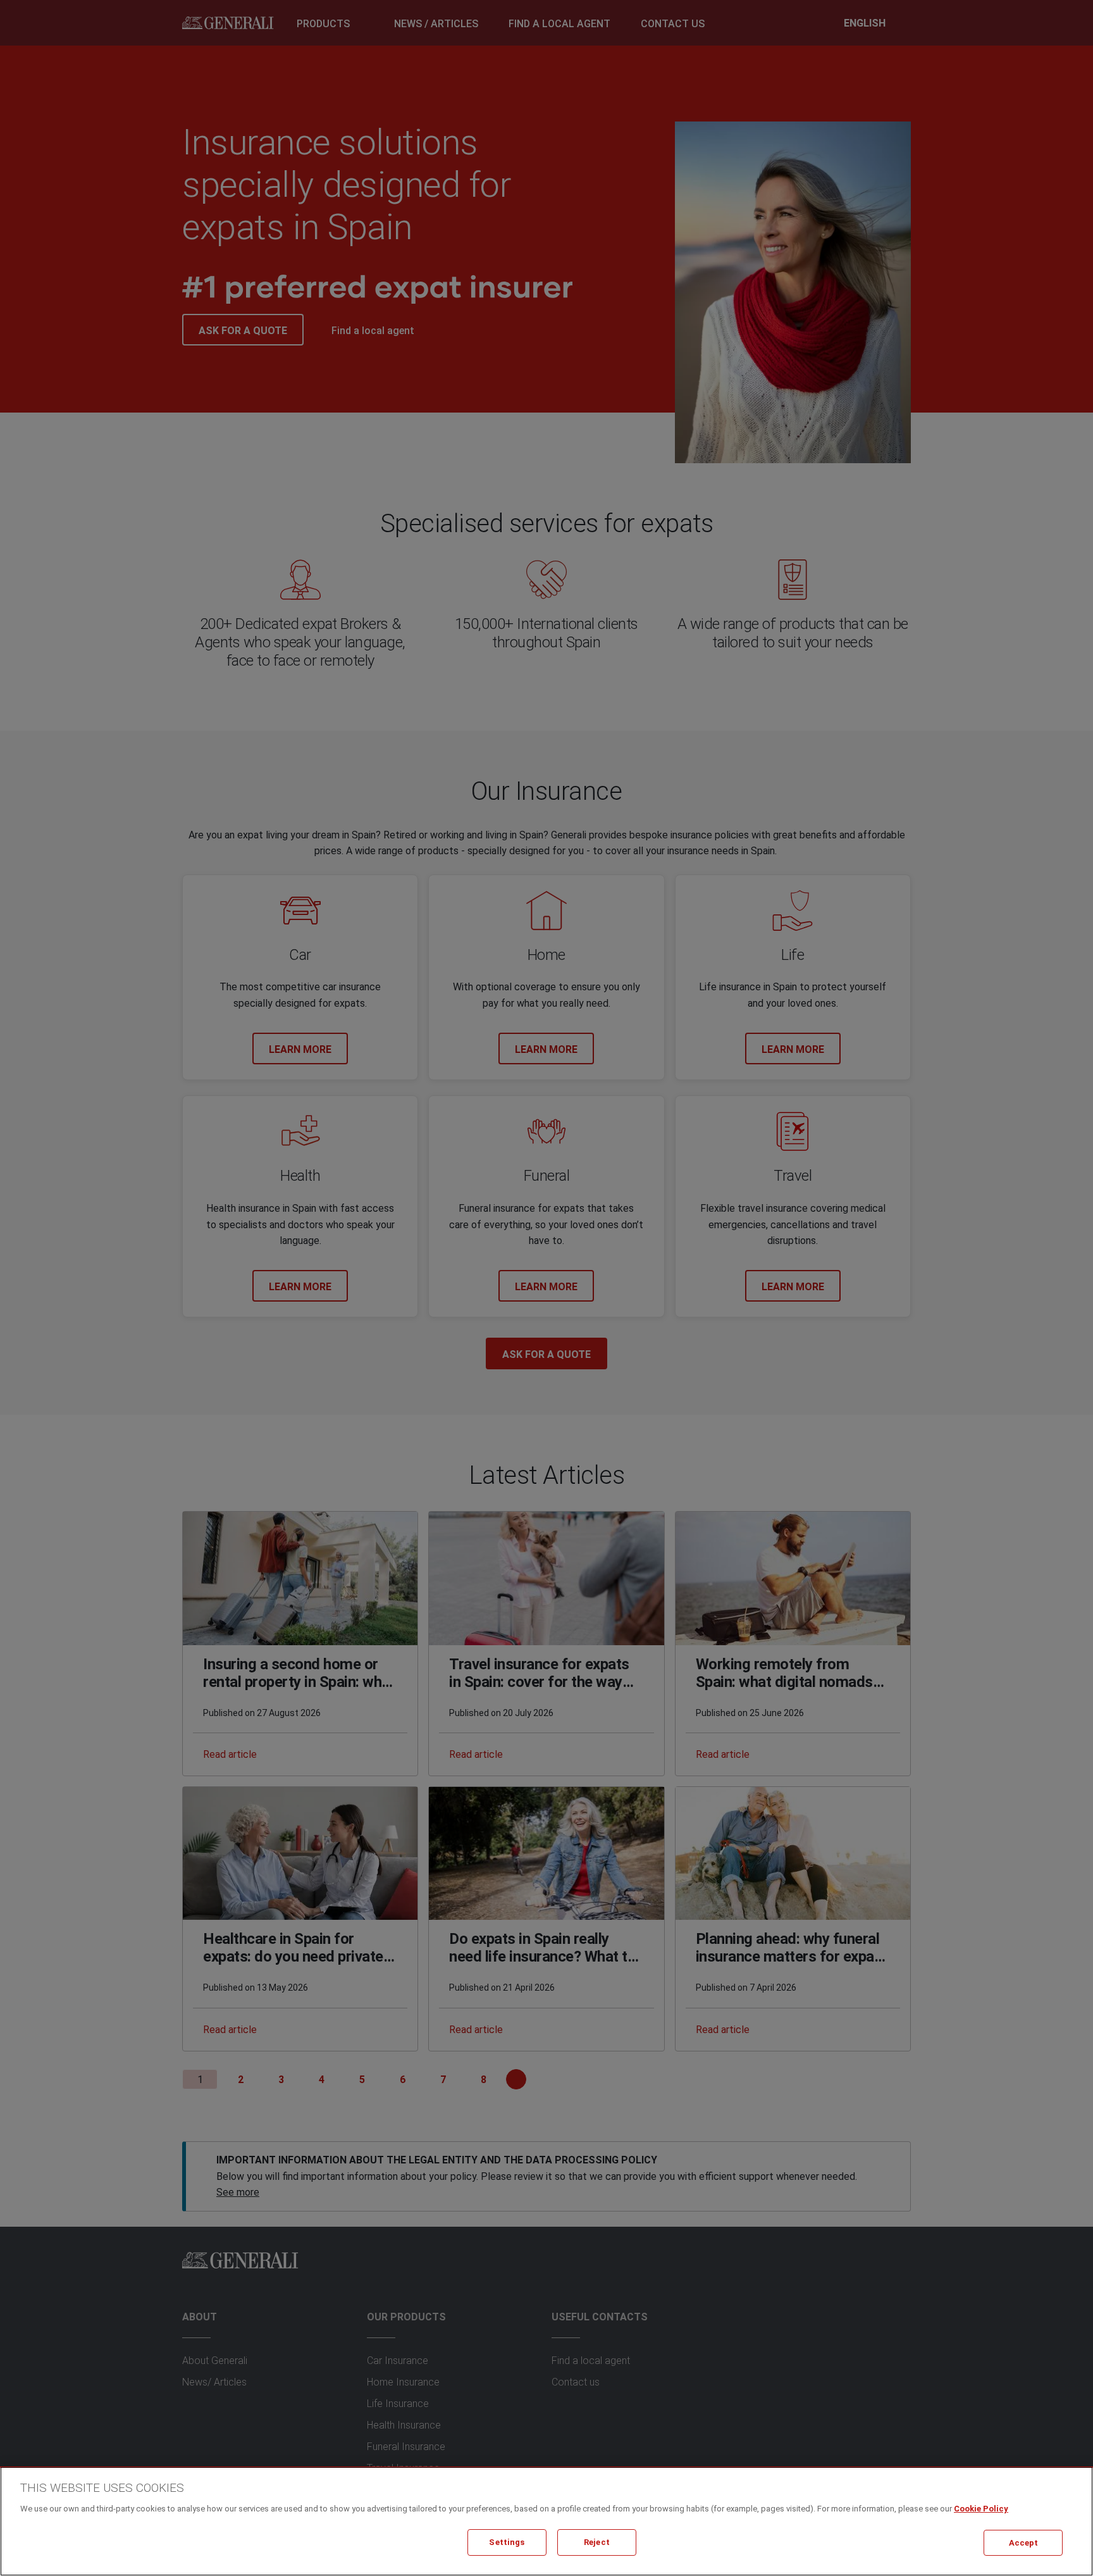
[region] (546, 2521)
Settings (507, 2542)
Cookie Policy (981, 2509)
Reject (597, 2542)
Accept (1024, 2542)
